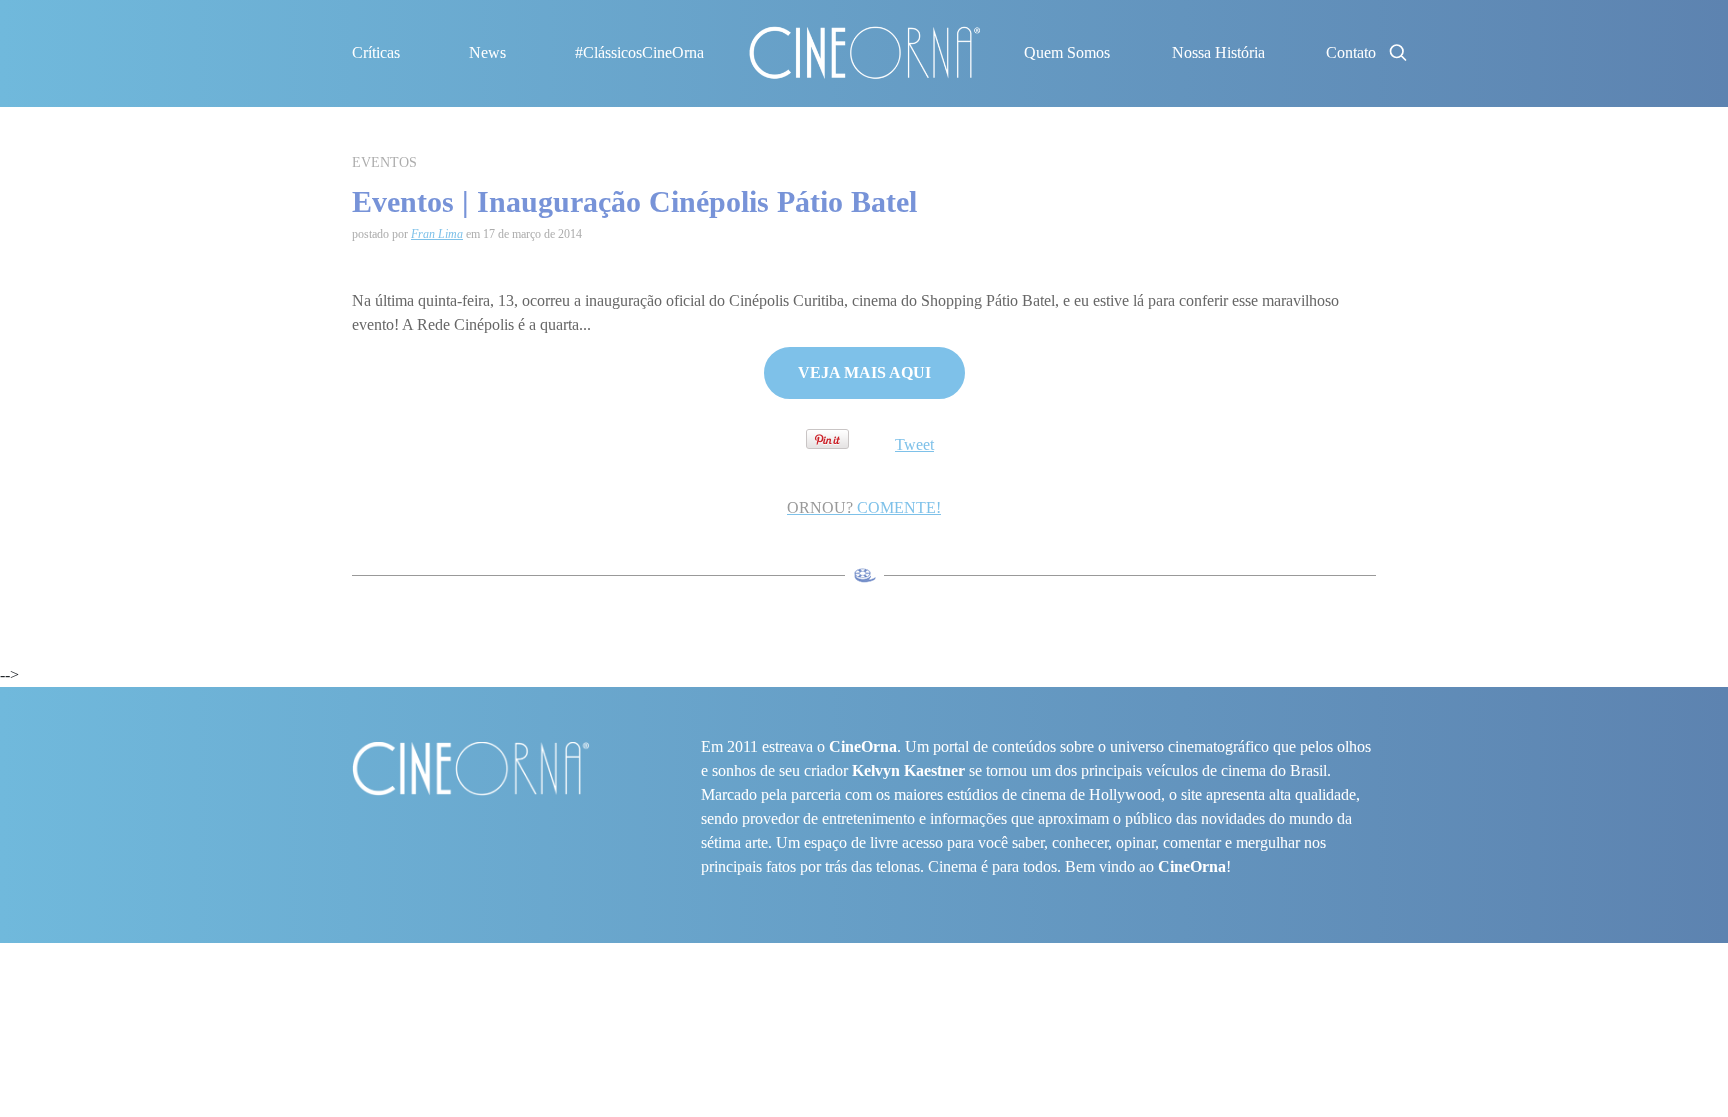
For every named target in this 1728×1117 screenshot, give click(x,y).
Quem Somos (1067, 52)
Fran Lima (437, 234)
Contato (1351, 52)
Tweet (914, 444)
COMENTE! (864, 507)
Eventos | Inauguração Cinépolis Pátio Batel (634, 201)
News (487, 52)
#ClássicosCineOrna (639, 52)
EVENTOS (384, 162)
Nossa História (1218, 52)
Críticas (376, 52)
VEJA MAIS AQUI (864, 372)
